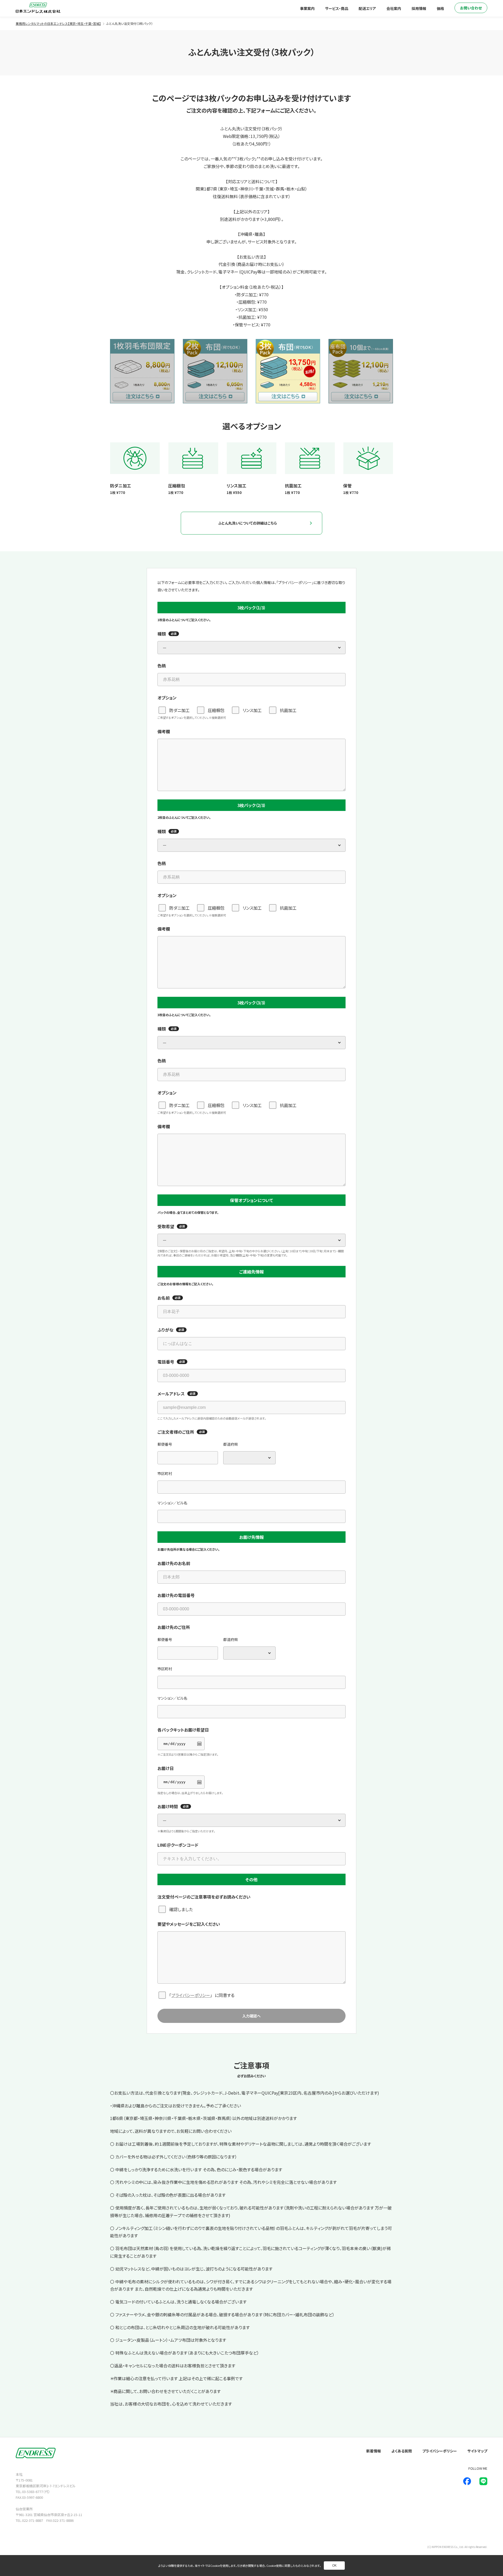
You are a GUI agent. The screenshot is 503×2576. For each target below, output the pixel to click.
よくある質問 (402, 2451)
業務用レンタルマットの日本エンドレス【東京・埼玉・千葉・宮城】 (58, 23)
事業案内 (307, 8)
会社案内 (394, 8)
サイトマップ (477, 2451)
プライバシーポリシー (191, 1995)
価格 (440, 8)
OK (334, 2566)
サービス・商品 (337, 8)
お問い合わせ (471, 8)
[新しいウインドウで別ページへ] (467, 2481)
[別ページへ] (142, 371)
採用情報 (419, 8)
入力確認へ (251, 2016)
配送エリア (367, 8)
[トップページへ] (38, 8)
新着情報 (374, 2451)
